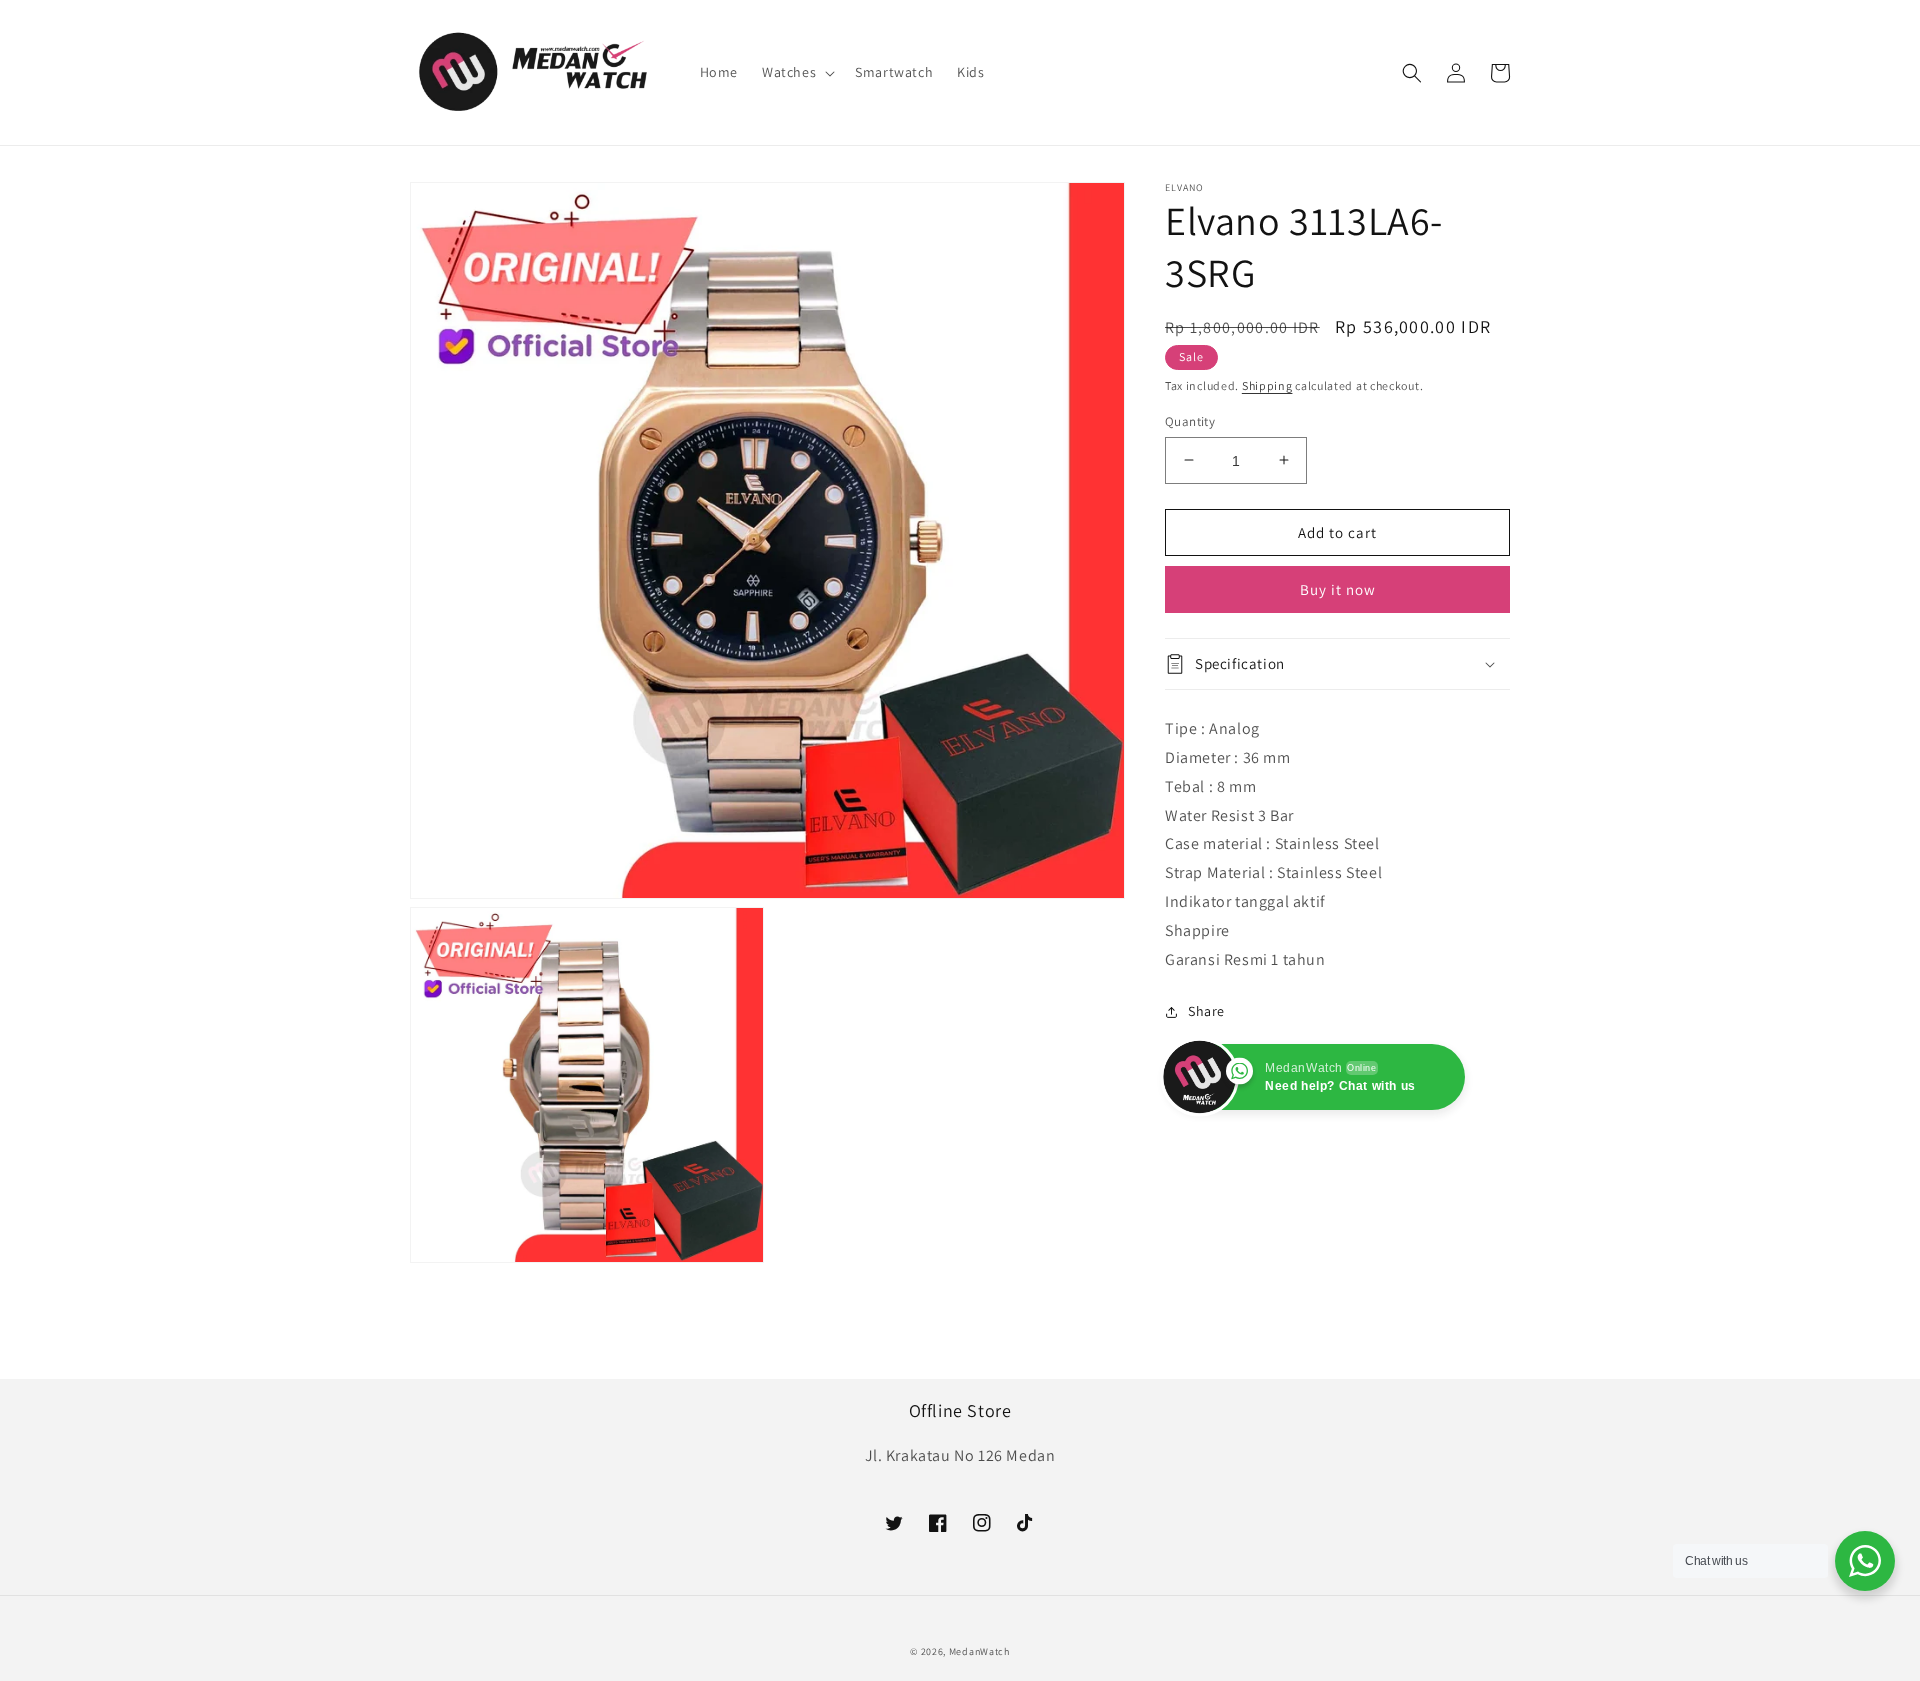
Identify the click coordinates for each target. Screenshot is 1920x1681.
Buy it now (1338, 589)
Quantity (1190, 420)
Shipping (1267, 385)
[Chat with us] (1865, 1561)
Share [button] (1206, 1011)
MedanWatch (979, 1651)
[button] (796, 72)
